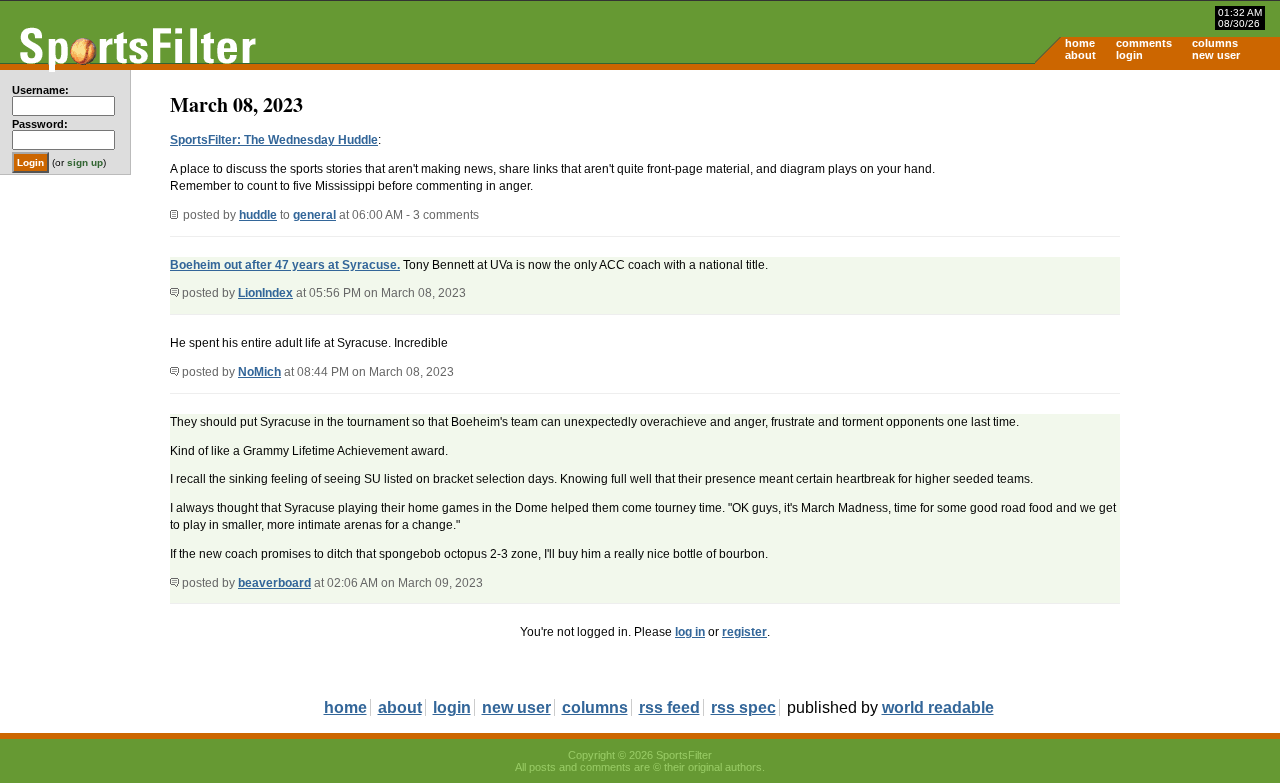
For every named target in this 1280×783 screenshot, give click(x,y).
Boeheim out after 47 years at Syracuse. (285, 265)
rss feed (669, 707)
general (314, 215)
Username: (40, 90)
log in (690, 632)
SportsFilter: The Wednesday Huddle (274, 140)
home (1080, 43)
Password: (40, 124)
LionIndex (265, 293)
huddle (258, 215)
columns (1215, 43)
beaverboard (274, 583)
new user (1216, 55)
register (744, 632)
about (1080, 55)
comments (1144, 43)
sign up (85, 162)
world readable (938, 707)
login (1129, 55)
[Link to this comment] (174, 293)
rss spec (743, 707)
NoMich (259, 372)
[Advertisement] (1110, 226)
